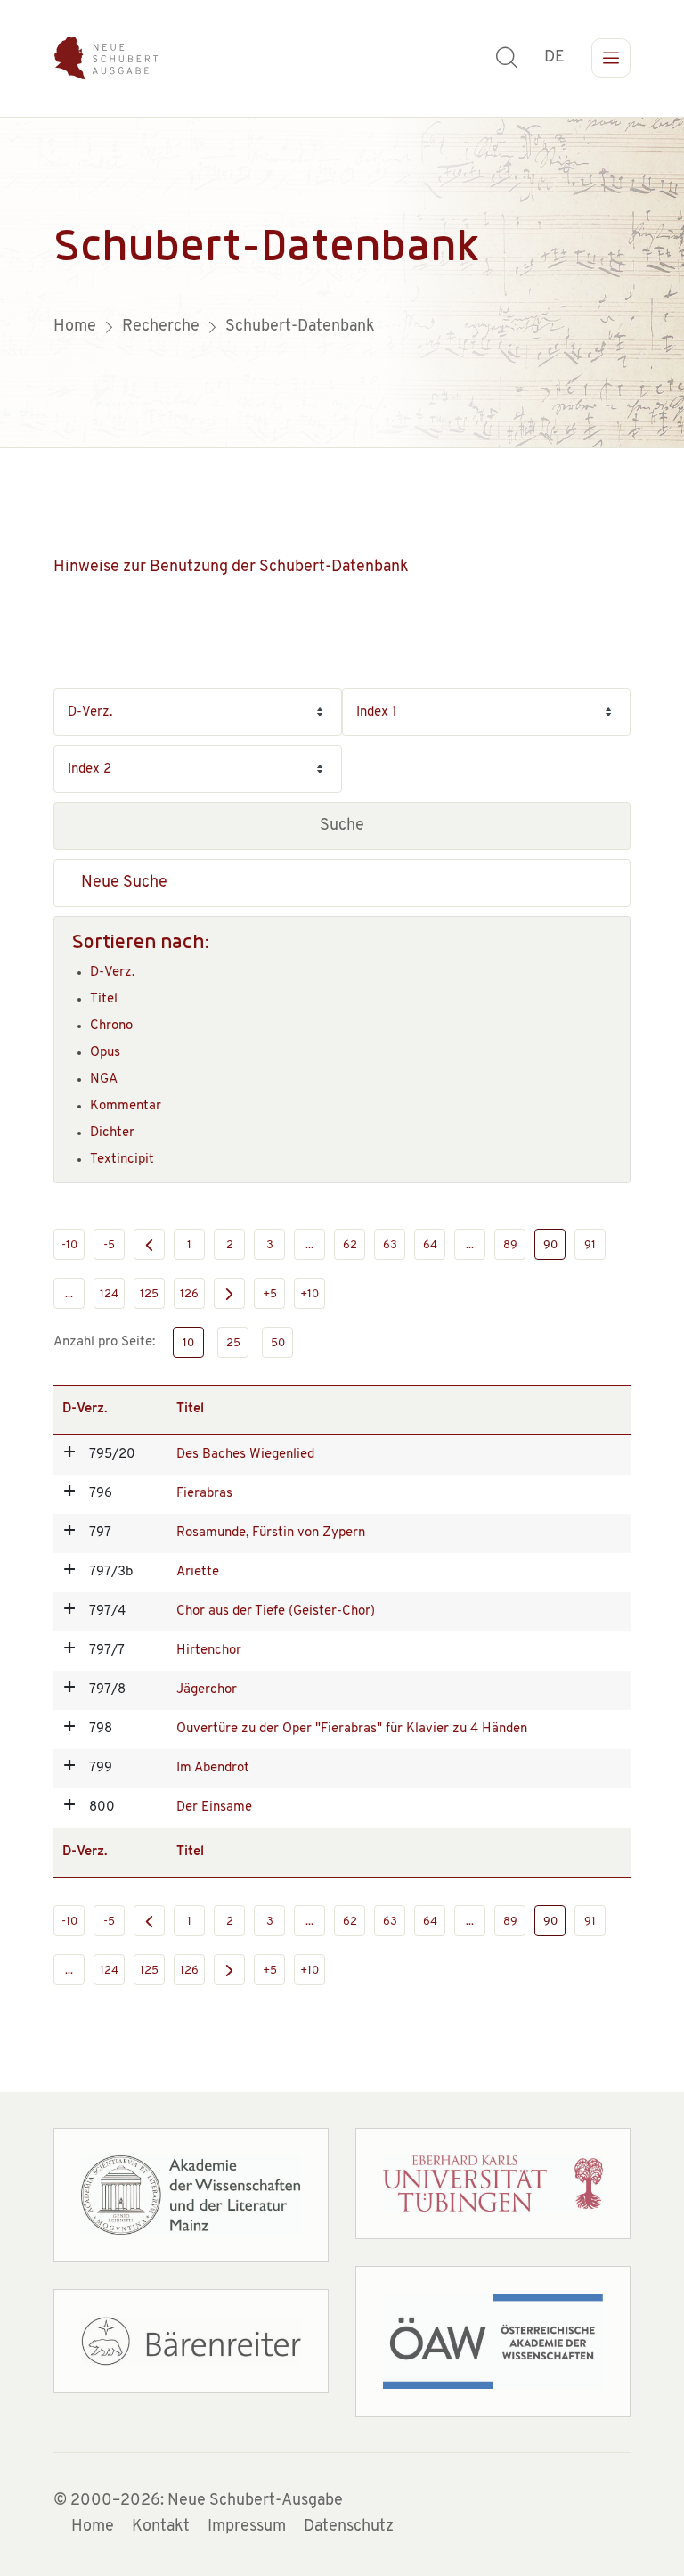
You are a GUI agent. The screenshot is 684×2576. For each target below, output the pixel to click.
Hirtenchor (209, 1651)
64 (430, 1245)
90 (550, 1245)
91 (590, 1245)
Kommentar (126, 1106)
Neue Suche (124, 883)
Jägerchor (207, 1690)
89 (510, 1245)
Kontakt (161, 2527)
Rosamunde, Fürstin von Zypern (271, 1533)
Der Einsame (214, 1807)
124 (109, 1294)
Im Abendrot (213, 1768)
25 (233, 1343)
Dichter (112, 1133)
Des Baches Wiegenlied (245, 1455)
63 (390, 1245)
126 (189, 1294)
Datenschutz (349, 2527)
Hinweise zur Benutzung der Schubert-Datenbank (231, 568)
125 (149, 1294)
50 (278, 1343)
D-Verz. (112, 973)
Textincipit (122, 1160)
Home (93, 2527)
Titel (104, 999)
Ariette (198, 1572)
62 (350, 1245)
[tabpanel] (342, 282)
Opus (105, 1053)
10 (188, 1343)
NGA (104, 1079)
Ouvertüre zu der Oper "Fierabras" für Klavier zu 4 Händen (352, 1729)
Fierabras (204, 1494)
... (309, 1245)
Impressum (247, 2527)
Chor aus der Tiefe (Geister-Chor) (276, 1611)
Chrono (111, 1026)
